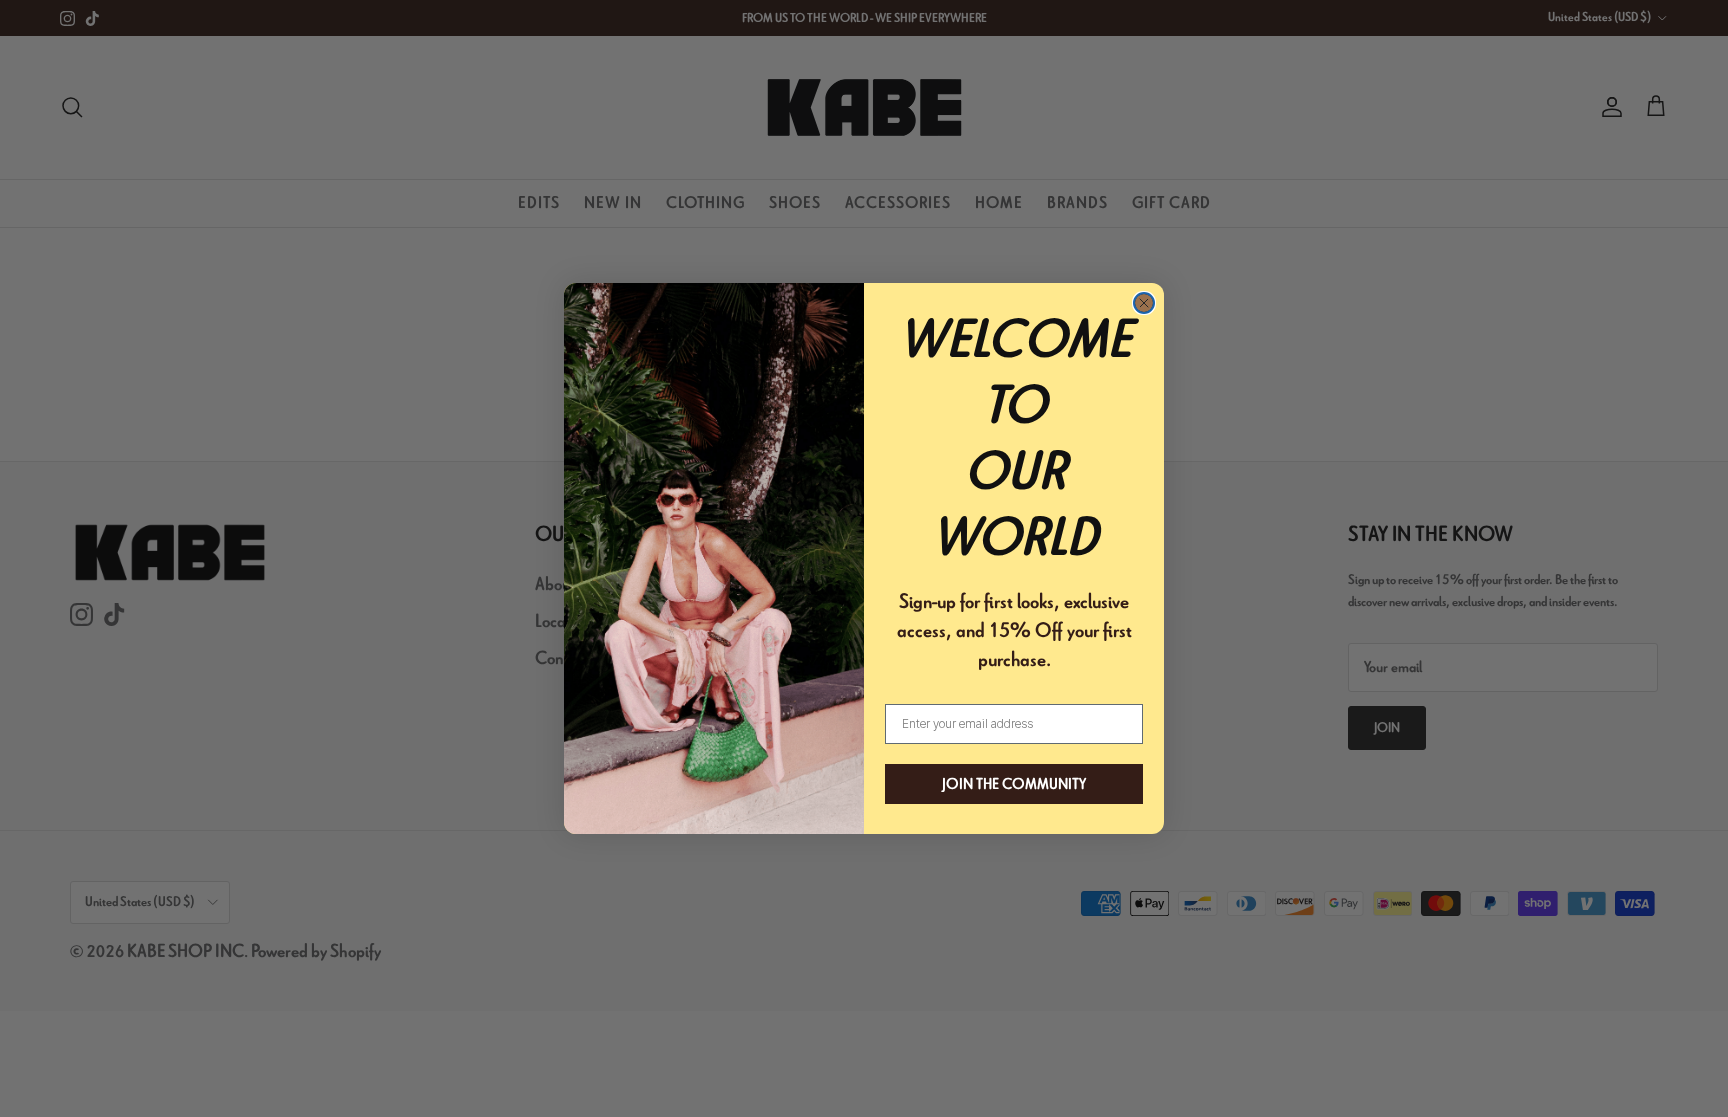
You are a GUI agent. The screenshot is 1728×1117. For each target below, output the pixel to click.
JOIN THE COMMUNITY (1014, 784)
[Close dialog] (1144, 303)
